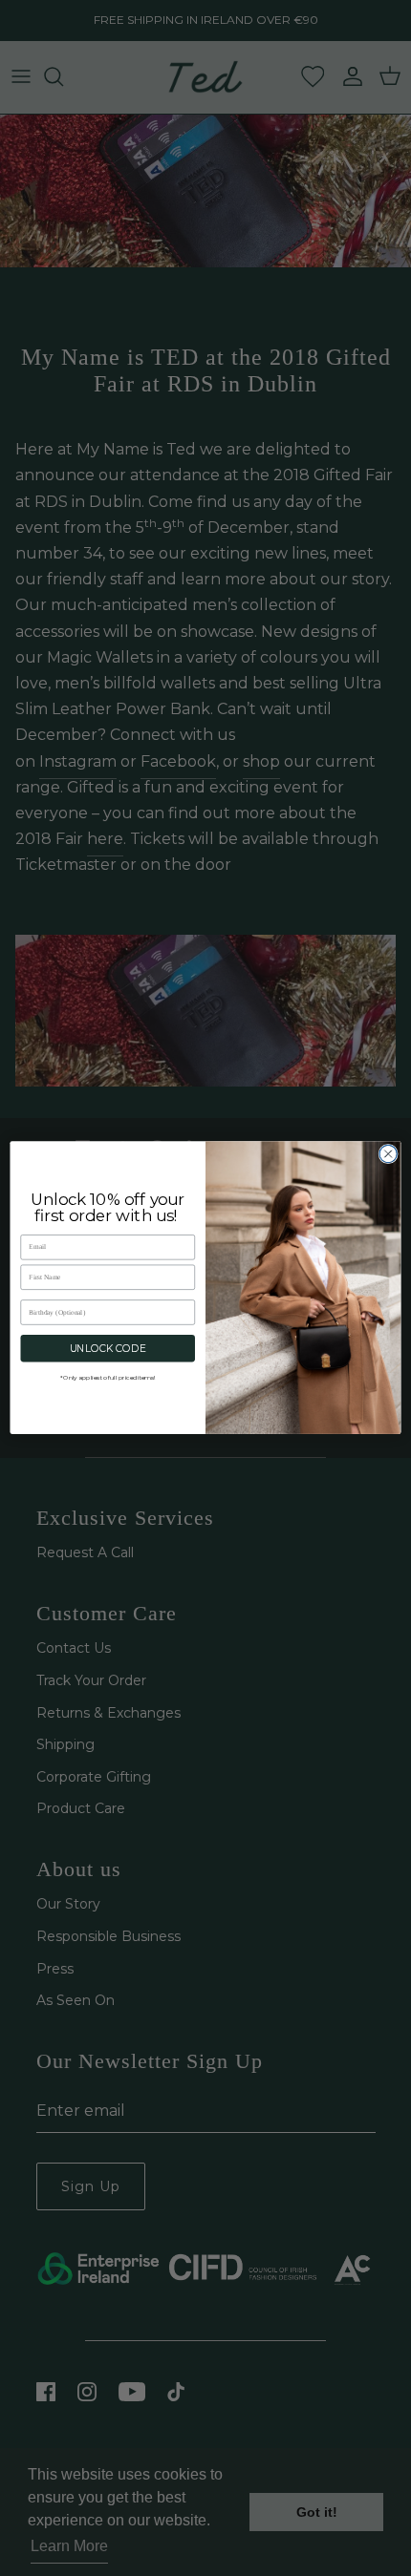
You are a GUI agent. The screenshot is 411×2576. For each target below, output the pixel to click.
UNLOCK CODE (108, 1349)
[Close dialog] (388, 1154)
